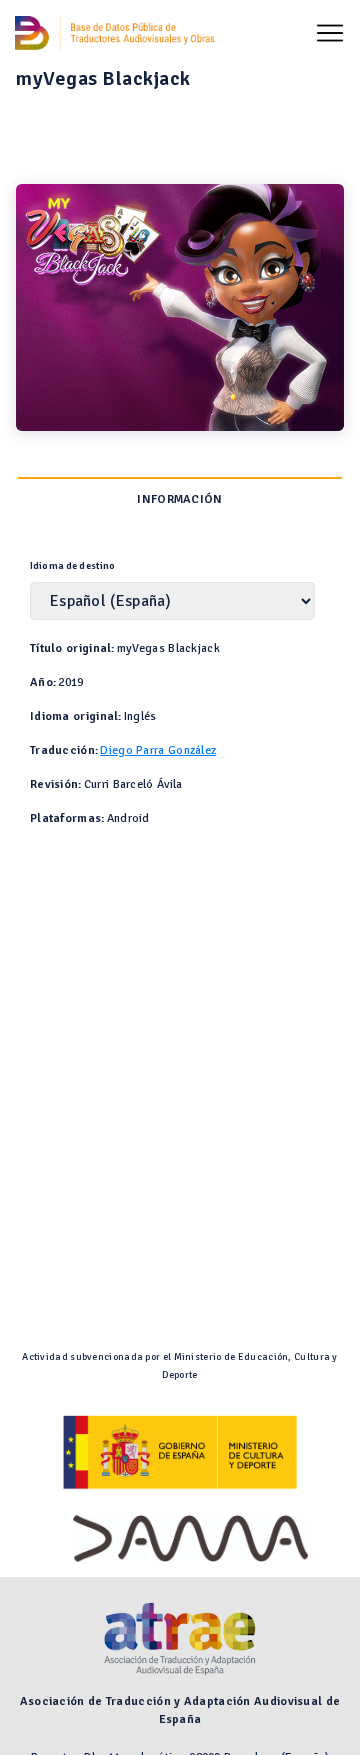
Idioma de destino (73, 566)
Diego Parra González (158, 750)
